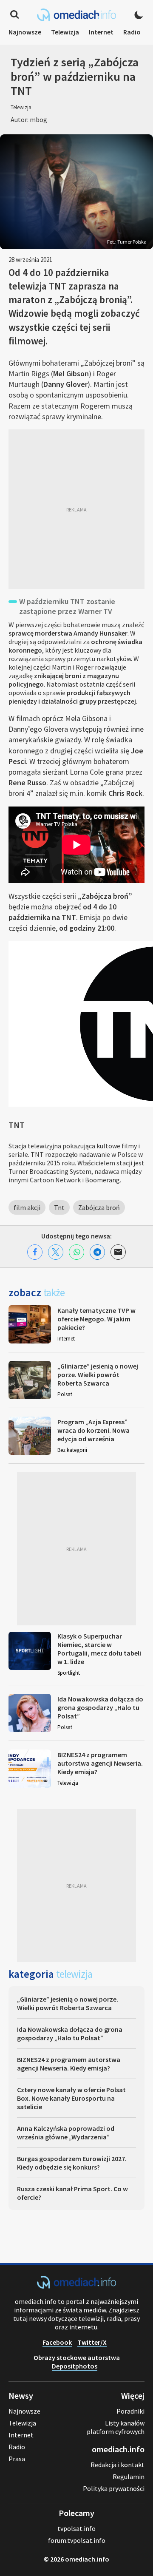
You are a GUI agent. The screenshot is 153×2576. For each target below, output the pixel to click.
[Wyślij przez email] (118, 1252)
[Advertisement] (76, 509)
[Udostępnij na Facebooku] (35, 1252)
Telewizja (65, 32)
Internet (101, 32)
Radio (132, 32)
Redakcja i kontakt (118, 2465)
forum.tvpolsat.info (77, 2540)
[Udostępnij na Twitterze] (56, 1252)
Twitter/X (92, 2342)
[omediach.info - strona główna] (76, 15)
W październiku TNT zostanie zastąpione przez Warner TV (67, 606)
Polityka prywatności (114, 2488)
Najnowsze (25, 32)
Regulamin (129, 2477)
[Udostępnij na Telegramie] (97, 1252)
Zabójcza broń (99, 1207)
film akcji (27, 1207)
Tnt (59, 1207)
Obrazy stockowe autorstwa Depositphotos (77, 2362)
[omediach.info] (76, 2286)
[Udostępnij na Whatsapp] (76, 1252)
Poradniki (130, 2411)
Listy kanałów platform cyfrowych (116, 2427)
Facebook (57, 2342)
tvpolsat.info (76, 2528)
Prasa (17, 2459)
